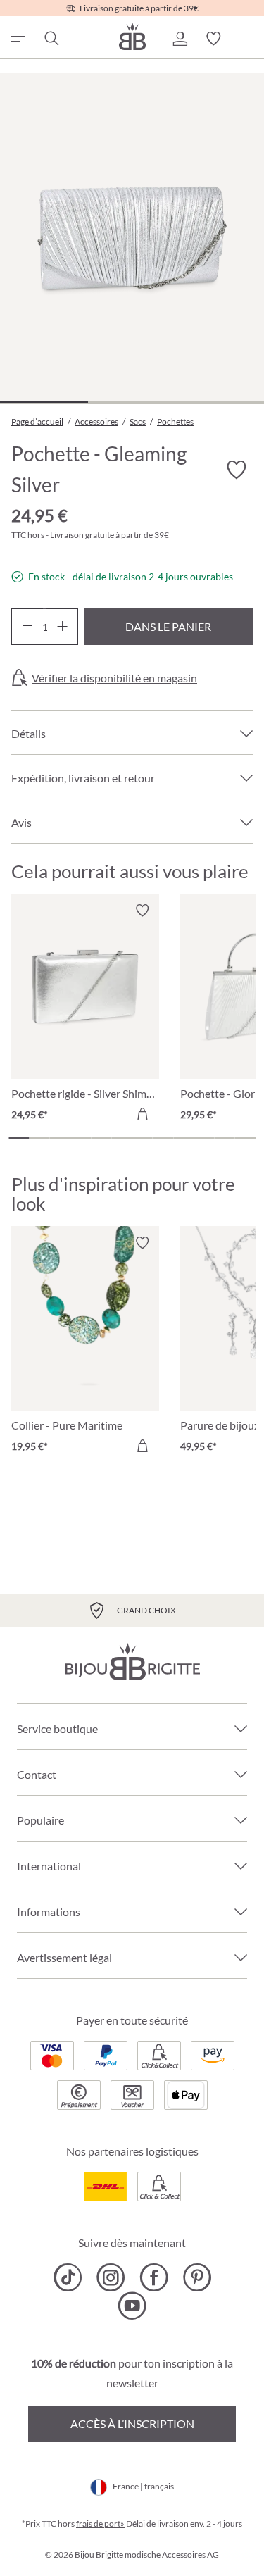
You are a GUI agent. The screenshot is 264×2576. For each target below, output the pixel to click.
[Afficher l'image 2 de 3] (132, 402)
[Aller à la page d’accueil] (132, 36)
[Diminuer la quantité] (27, 627)
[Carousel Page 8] (163, 1138)
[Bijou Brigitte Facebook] (154, 2277)
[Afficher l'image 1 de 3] (44, 402)
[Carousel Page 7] (143, 1138)
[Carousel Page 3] (60, 1138)
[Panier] (247, 39)
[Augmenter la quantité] (62, 627)
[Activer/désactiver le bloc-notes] (142, 911)
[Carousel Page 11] (225, 1138)
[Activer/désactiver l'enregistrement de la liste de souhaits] (236, 470)
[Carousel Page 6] (121, 1138)
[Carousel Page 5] (101, 1138)
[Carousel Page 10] (204, 1138)
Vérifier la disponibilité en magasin (114, 678)
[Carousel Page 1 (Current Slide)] (19, 1138)
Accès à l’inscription (132, 2424)
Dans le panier (168, 626)
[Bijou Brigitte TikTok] (68, 2277)
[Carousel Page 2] (39, 1138)
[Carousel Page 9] (183, 1138)
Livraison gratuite (82, 535)
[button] (180, 39)
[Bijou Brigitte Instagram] (111, 2277)
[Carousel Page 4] (81, 1138)
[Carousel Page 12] (245, 1138)
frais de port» (100, 2524)
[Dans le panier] (142, 1114)
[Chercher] (51, 39)
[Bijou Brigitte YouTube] (132, 2306)
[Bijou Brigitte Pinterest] (197, 2277)
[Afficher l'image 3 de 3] (220, 402)
